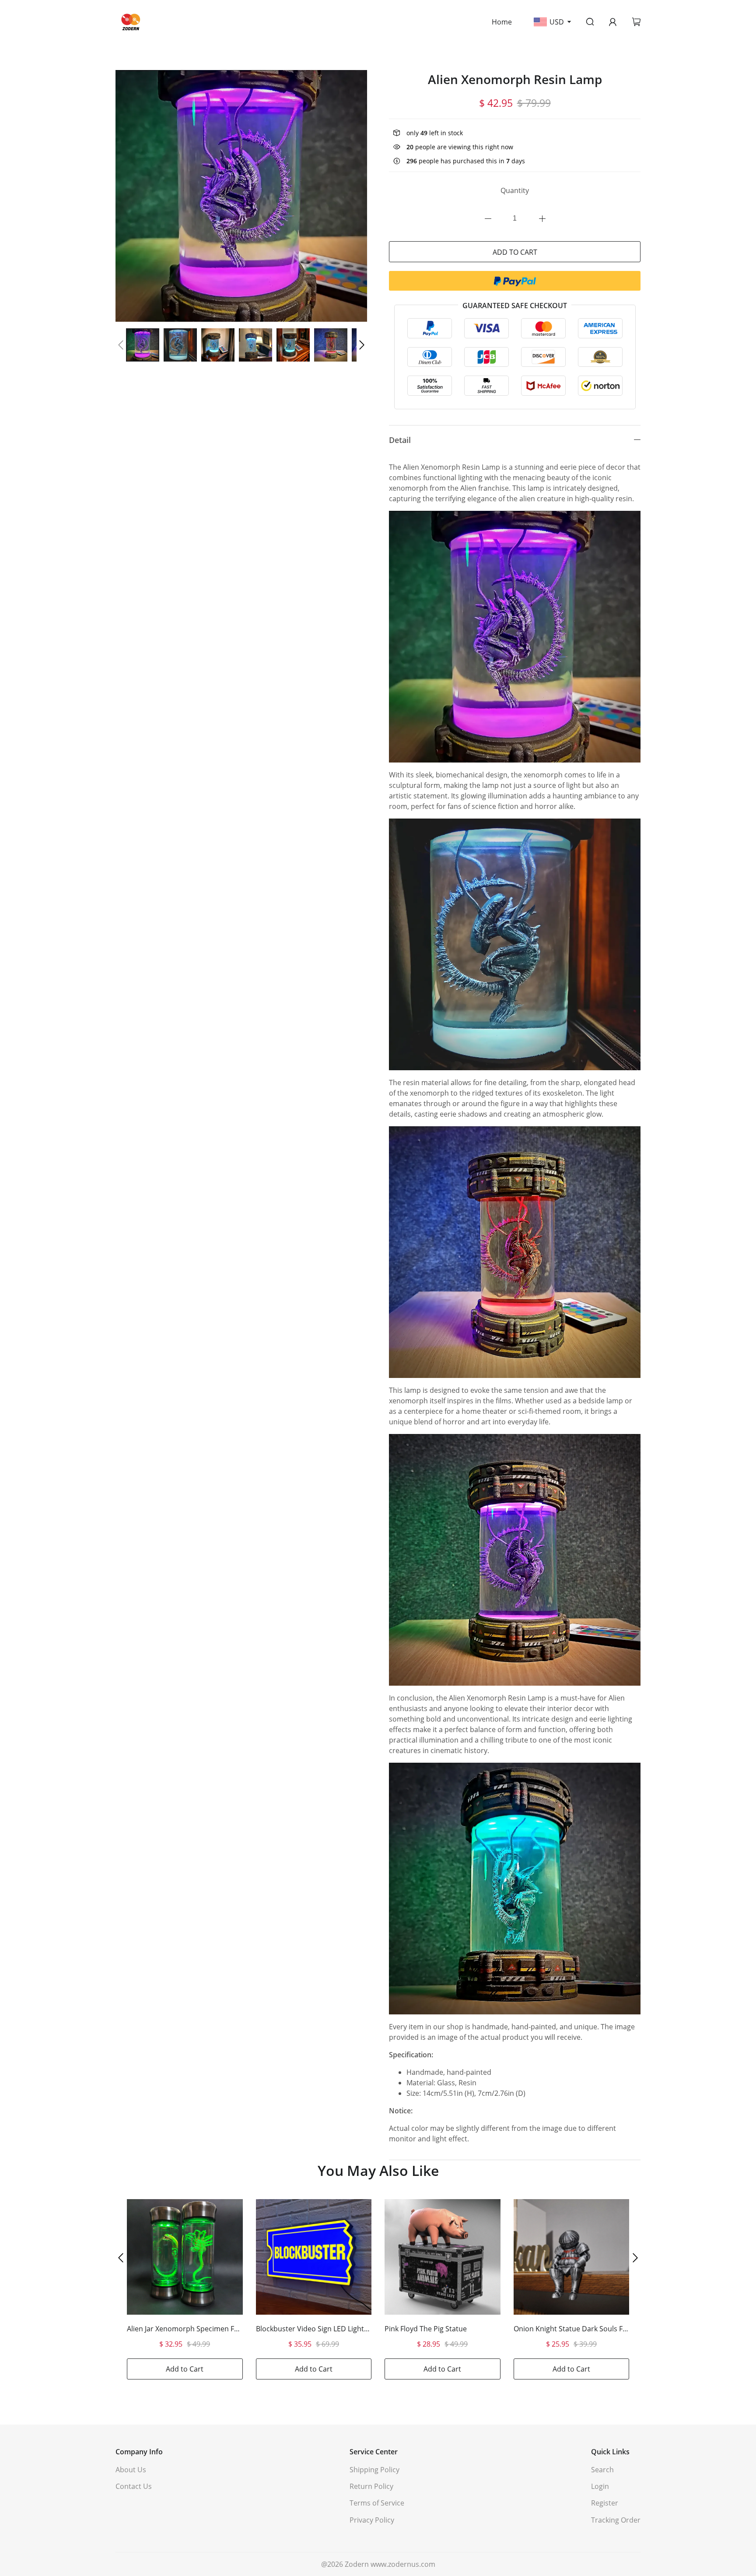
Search (602, 2470)
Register (605, 2503)
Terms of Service (377, 2503)
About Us (131, 2470)
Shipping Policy (374, 2470)
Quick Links (610, 2452)
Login (600, 2486)
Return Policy (371, 2486)
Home (502, 22)
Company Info (139, 2452)
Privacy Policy (372, 2520)
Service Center (374, 2452)
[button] (121, 345)
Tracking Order (616, 2520)
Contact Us (134, 2486)
